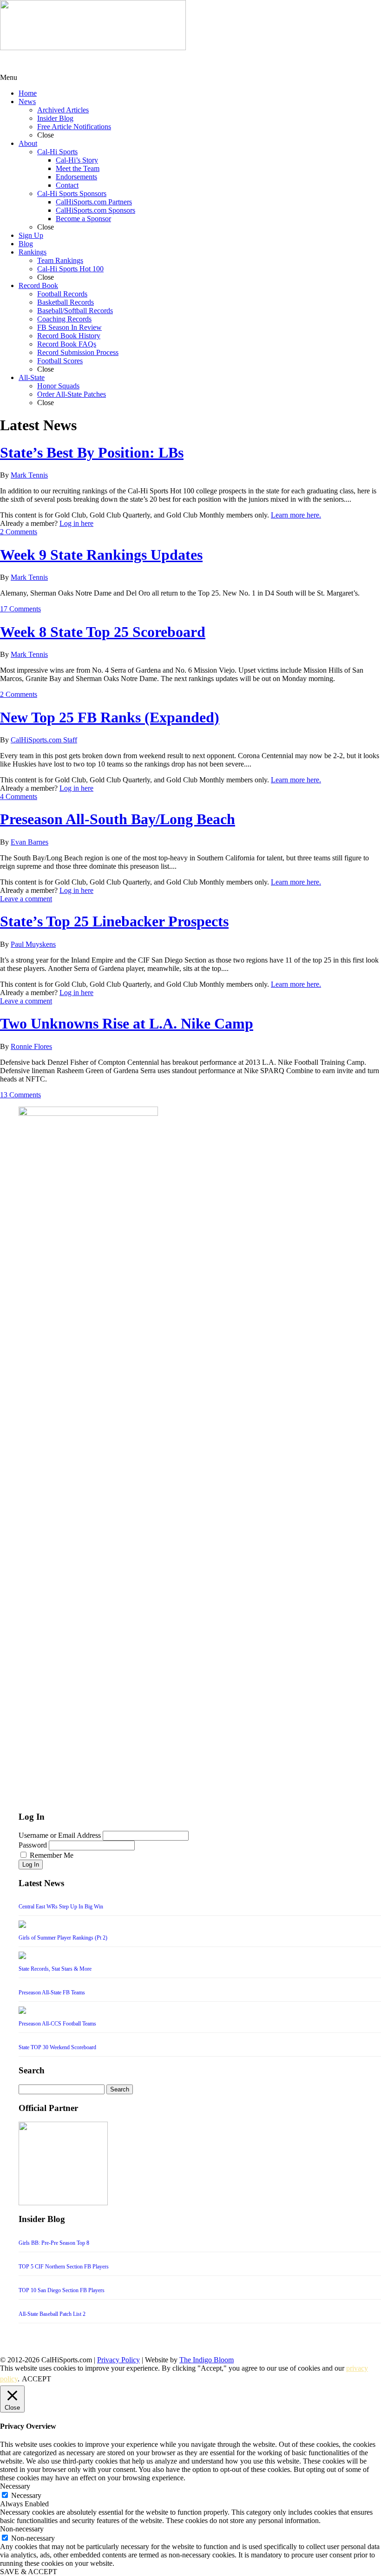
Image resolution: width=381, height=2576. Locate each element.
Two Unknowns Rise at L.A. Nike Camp (127, 1023)
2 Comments (19, 532)
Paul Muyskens (33, 944)
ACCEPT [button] (36, 2379)
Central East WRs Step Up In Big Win (61, 1907)
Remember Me (52, 1855)
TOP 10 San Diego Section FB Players (62, 2290)
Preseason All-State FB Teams (52, 1993)
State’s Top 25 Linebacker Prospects (114, 921)
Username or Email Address (60, 1835)
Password (33, 1845)
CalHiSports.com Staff (44, 740)
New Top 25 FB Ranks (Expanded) (110, 717)
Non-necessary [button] (22, 2529)
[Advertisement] (74, 62)
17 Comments (20, 609)
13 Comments (20, 1095)
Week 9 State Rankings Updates (101, 555)
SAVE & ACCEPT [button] (29, 2572)
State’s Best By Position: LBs (92, 452)
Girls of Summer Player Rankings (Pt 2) (63, 1938)
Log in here (76, 523)
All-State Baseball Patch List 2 (52, 2314)
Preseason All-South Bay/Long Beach (118, 819)
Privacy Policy (118, 2360)
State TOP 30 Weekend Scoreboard (57, 2047)
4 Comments (19, 796)
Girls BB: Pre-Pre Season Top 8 (54, 2243)
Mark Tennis (29, 475)
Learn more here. (296, 515)
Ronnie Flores (31, 1046)
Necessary (26, 2495)
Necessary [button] (15, 2486)
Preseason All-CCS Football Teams (57, 2024)
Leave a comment (26, 899)
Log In (31, 1865)
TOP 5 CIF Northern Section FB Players (64, 2267)
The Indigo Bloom (207, 2360)
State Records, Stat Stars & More (55, 1969)
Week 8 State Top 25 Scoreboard (103, 632)
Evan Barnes (30, 842)
